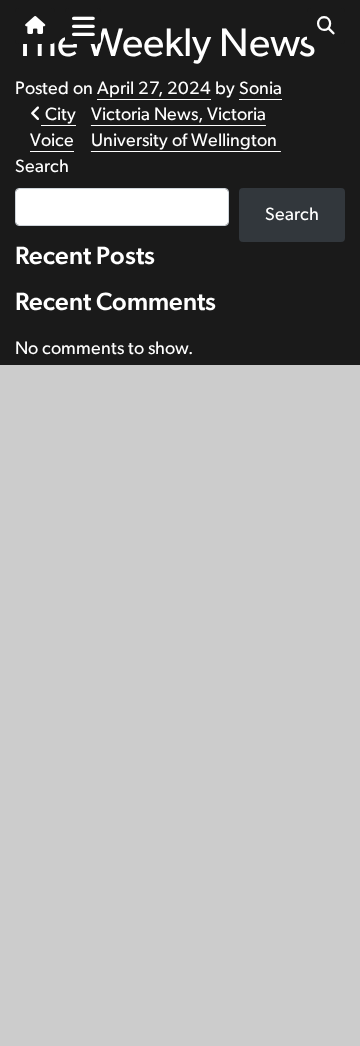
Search (42, 167)
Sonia (260, 89)
